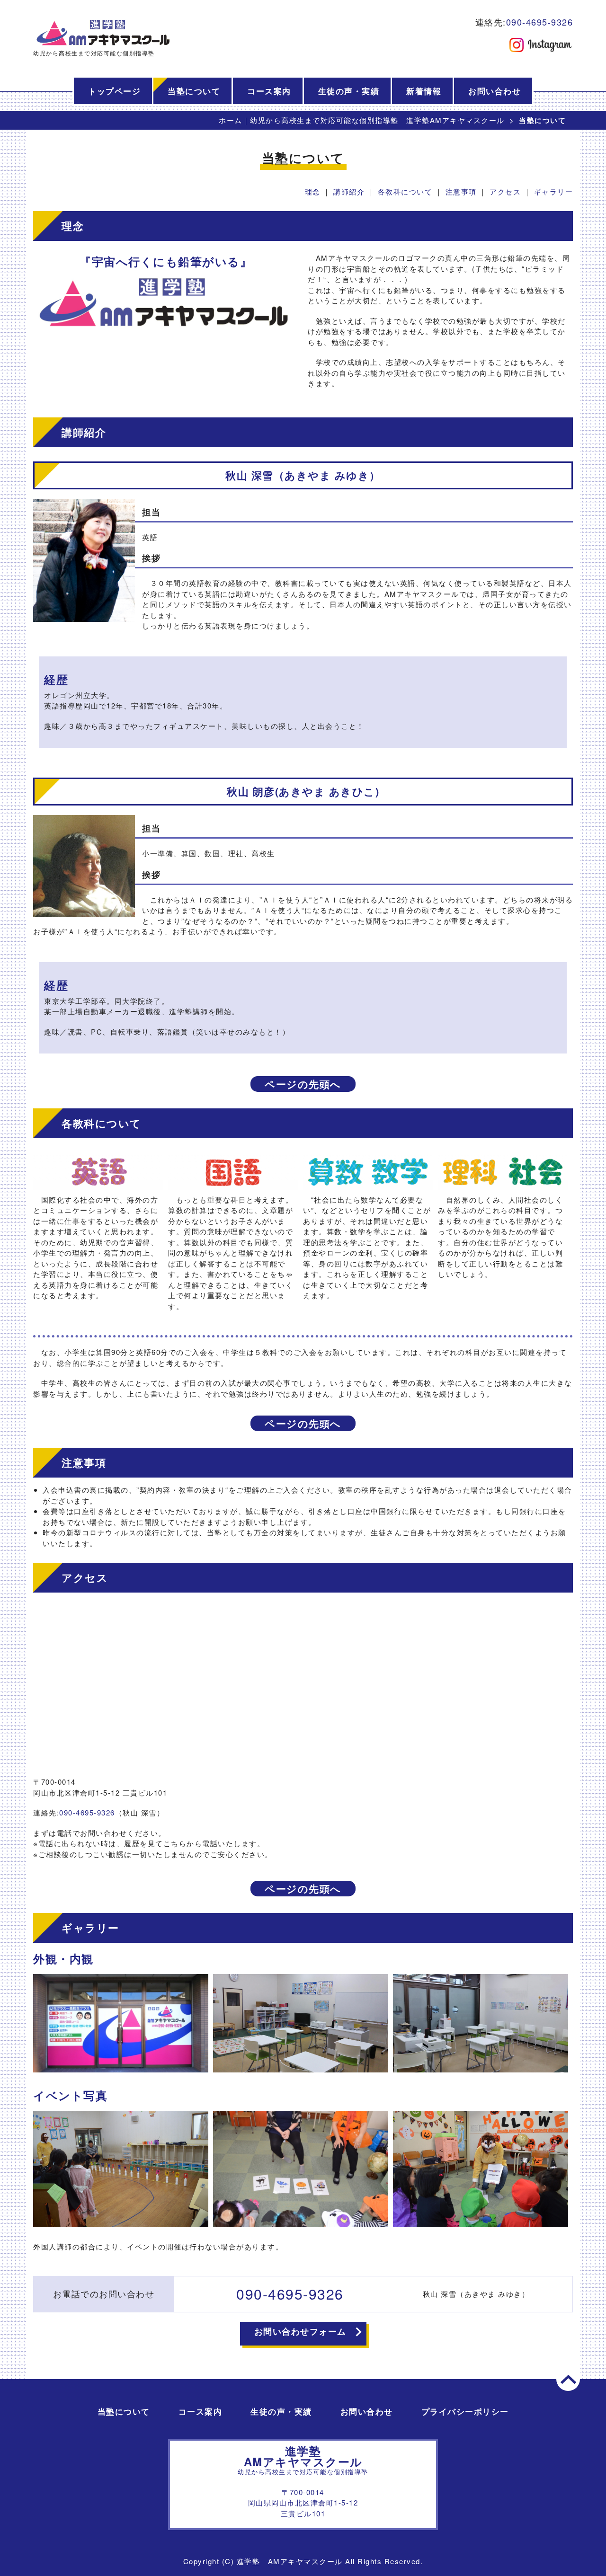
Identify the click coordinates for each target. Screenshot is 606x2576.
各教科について (405, 191)
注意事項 (461, 191)
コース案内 (269, 91)
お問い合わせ (495, 91)
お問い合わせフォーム (300, 2331)
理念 (313, 191)
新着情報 (424, 91)
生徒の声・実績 (349, 91)
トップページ (114, 91)
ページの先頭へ (303, 1084)
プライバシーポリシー (465, 2411)
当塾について (194, 91)
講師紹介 (349, 191)
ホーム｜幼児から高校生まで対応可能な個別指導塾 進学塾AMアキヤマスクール (362, 120)
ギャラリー (554, 191)
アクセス (505, 191)
